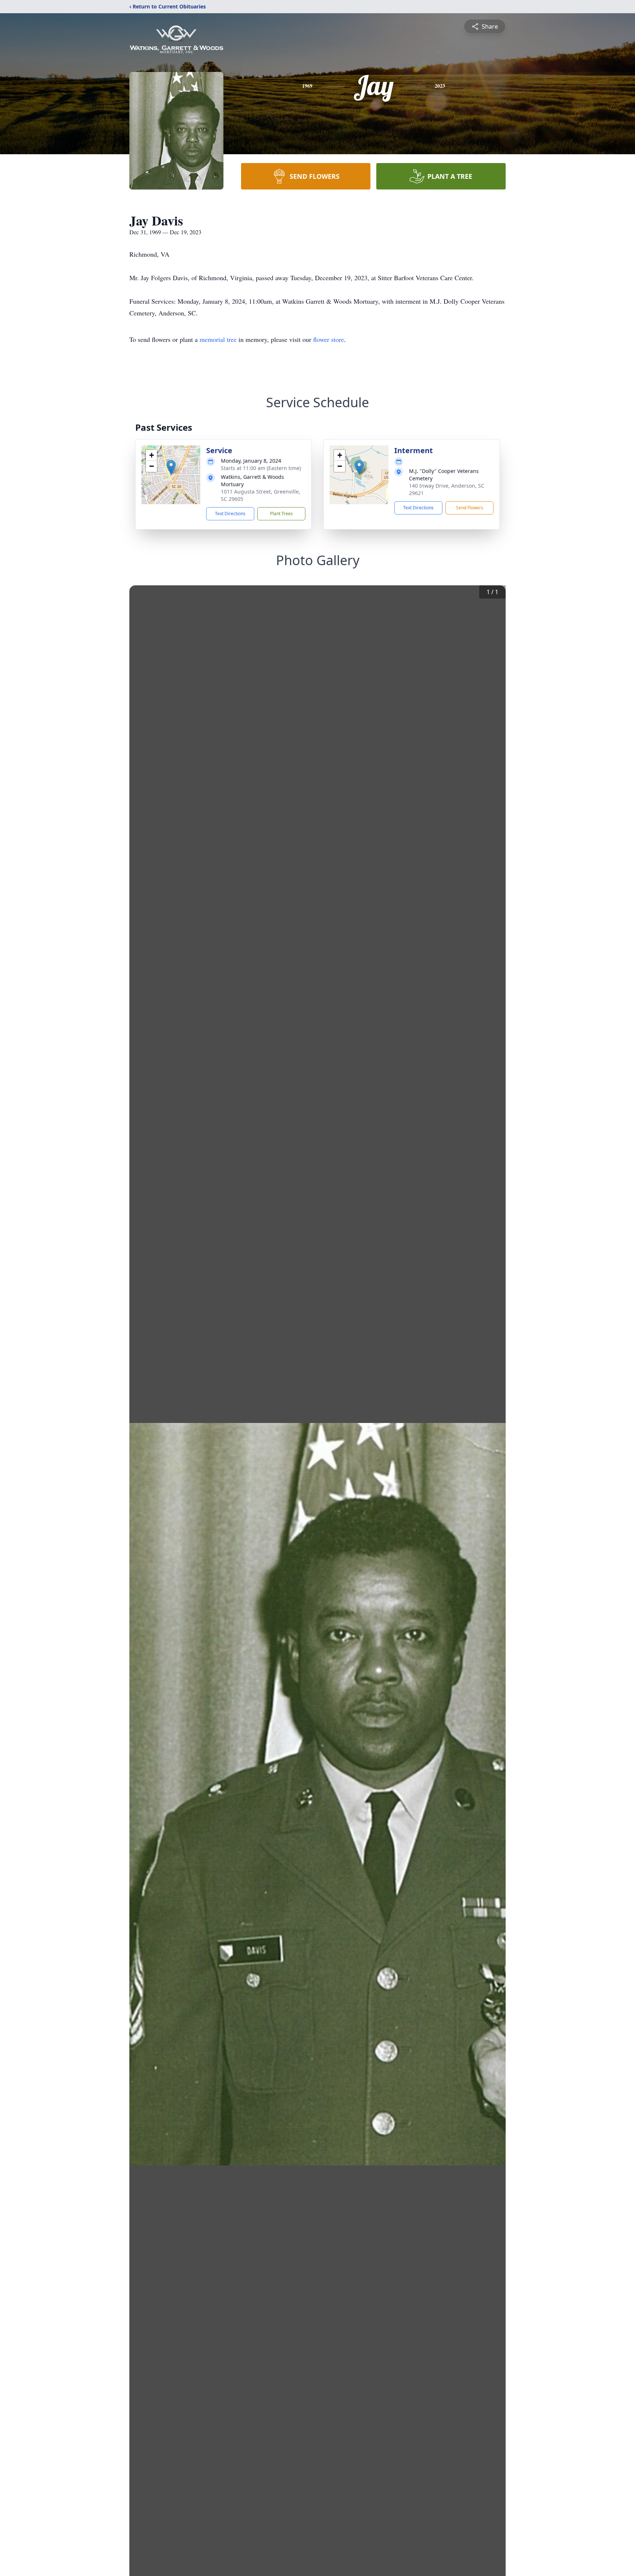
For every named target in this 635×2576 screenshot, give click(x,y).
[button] (171, 467)
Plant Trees (281, 514)
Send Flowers (470, 508)
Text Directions (230, 514)
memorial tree (218, 339)
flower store (329, 339)
